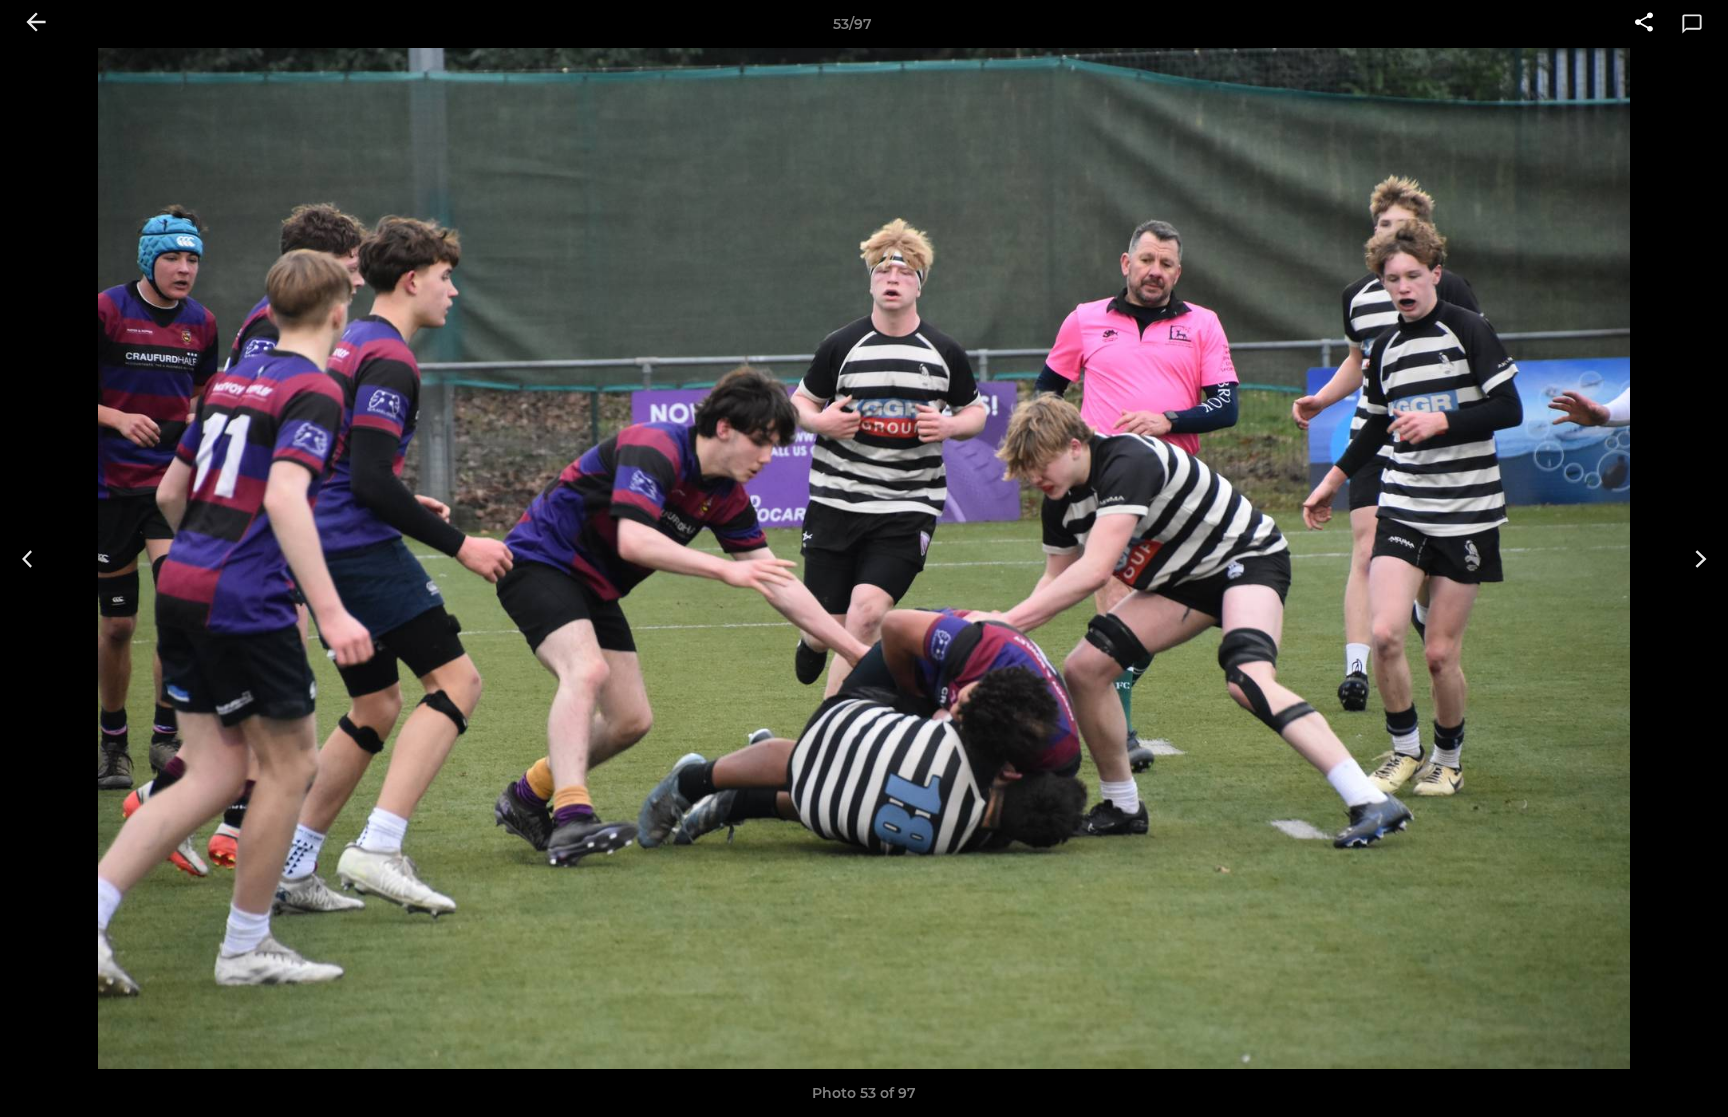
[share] (1644, 24)
